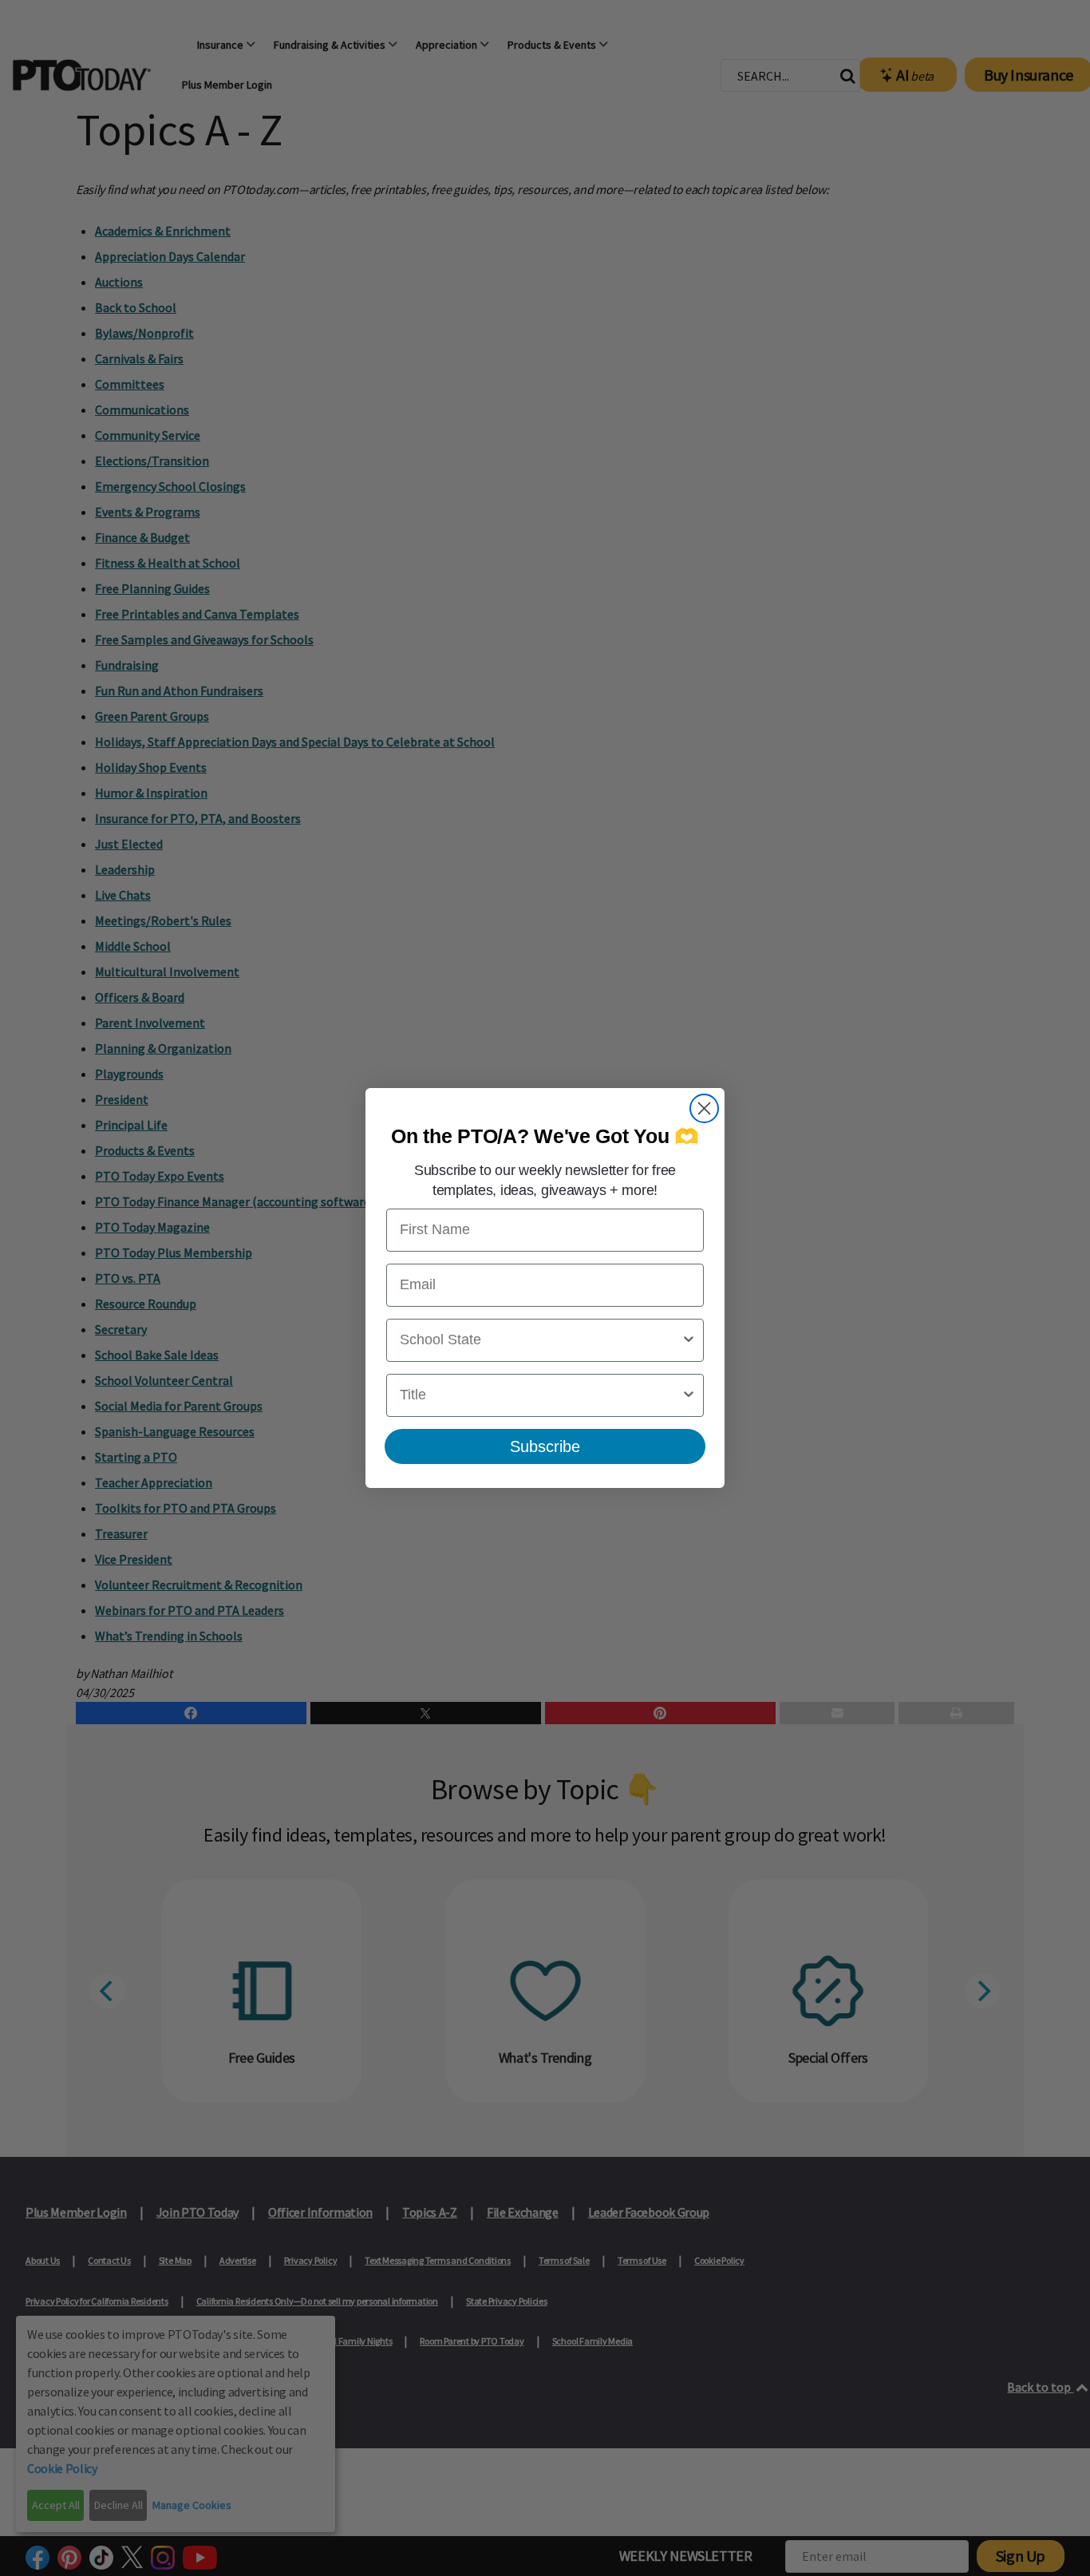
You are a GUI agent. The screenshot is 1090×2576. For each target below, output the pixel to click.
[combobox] (540, 1340)
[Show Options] (689, 1340)
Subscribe (545, 1446)
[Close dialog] (704, 1108)
